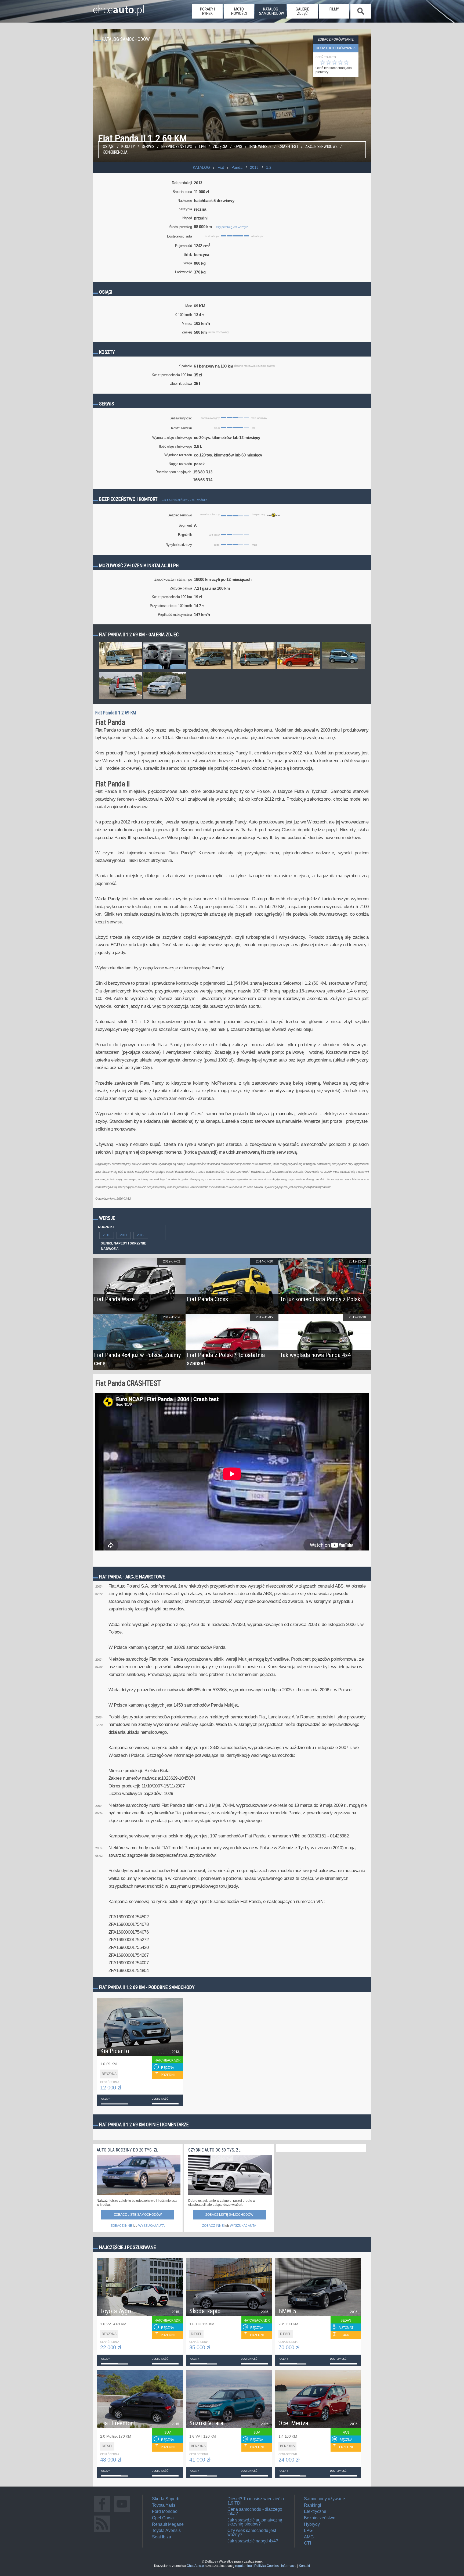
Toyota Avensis (166, 2530)
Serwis (148, 147)
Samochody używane (325, 2499)
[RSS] (102, 2532)
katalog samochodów (271, 11)
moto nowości (239, 11)
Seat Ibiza (162, 2537)
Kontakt (304, 2566)
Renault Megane (168, 2524)
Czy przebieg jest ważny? (232, 227)
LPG (202, 147)
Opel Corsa (163, 2518)
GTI (307, 2543)
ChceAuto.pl (196, 2566)
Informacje (289, 2566)
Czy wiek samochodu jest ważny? (252, 2533)
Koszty (128, 147)
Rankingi (313, 2505)
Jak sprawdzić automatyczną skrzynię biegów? (255, 2522)
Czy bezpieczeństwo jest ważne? (184, 500)
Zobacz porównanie (336, 39)
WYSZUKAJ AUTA (151, 2226)
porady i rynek (207, 11)
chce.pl (119, 7)
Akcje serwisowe (321, 147)
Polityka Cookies (267, 2566)
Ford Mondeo (165, 2511)
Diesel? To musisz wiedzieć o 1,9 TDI (256, 2501)
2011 (124, 1235)
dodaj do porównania (336, 48)
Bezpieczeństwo (177, 147)
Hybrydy (312, 2524)
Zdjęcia (220, 147)
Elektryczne (315, 2511)
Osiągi (109, 147)
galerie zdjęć (302, 11)
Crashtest (288, 147)
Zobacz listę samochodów (138, 2215)
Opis (238, 147)
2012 (141, 1235)
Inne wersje (260, 147)
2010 (107, 1235)
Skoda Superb (166, 2499)
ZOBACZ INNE (121, 2226)
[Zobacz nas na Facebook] (102, 2512)
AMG (309, 2537)
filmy (334, 9)
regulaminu (244, 2566)
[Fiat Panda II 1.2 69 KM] (120, 669)
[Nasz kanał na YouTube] (122, 2512)
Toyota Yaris (164, 2505)
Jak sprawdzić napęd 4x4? (253, 2541)
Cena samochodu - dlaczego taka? (255, 2511)
